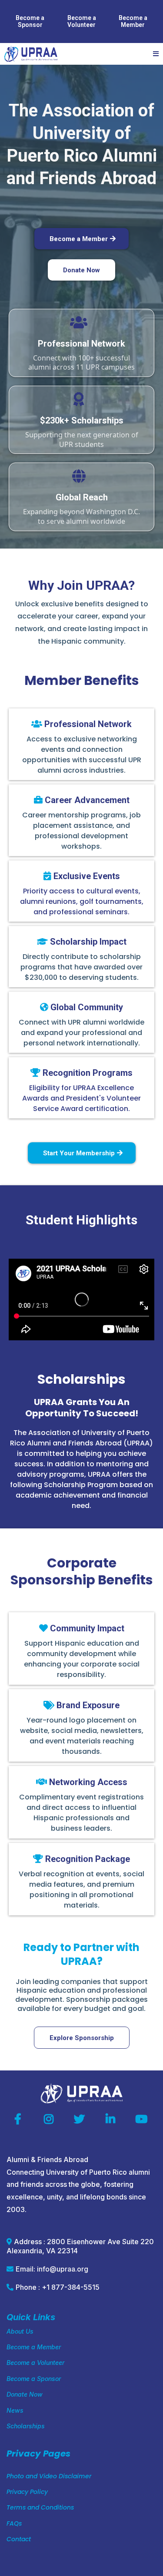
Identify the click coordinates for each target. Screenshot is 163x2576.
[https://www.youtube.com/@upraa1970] (143, 2120)
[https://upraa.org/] (31, 54)
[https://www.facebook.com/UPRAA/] (20, 2120)
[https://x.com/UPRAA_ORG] (81, 2120)
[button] (155, 54)
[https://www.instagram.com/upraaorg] (51, 2120)
